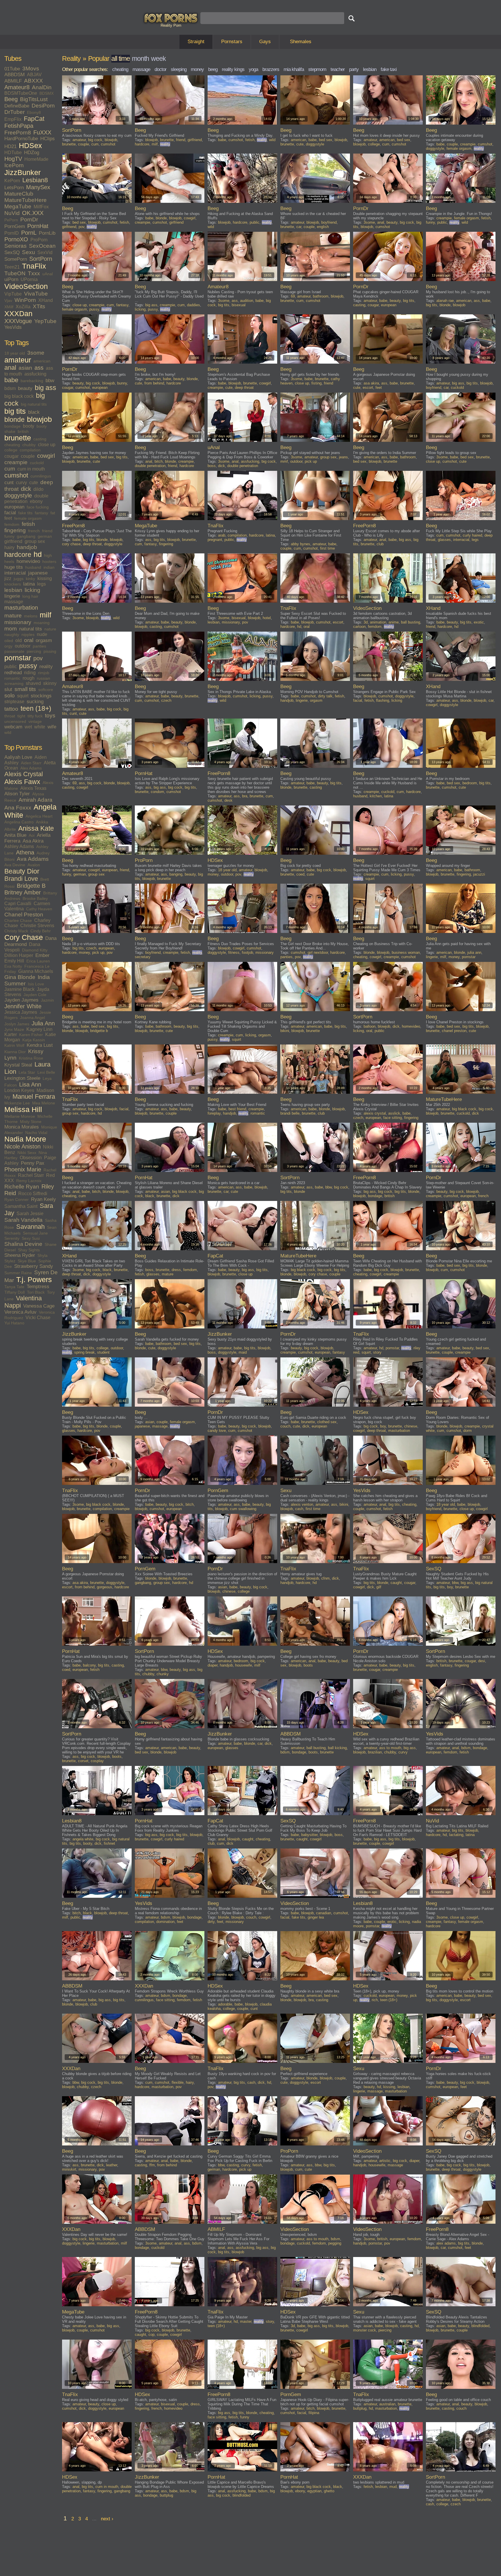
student (103, 1352)
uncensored (15, 721)
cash (299, 1509)
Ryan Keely (43, 1199)
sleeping (179, 69)
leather (112, 2165)
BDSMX (47, 93)
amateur (18, 360)
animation (378, 622)
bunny (122, 383)
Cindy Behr (41, 931)
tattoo (11, 709)
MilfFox (41, 207)
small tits (25, 689)
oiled (9, 641)
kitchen (376, 796)
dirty (211, 1922)
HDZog (32, 153)
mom (11, 629)
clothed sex (327, 1422)
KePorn (12, 181)
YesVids (13, 327)
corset (83, 1761)
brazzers (271, 69)
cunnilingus (41, 476)
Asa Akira (33, 841)
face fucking (38, 507)
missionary (18, 622)
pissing (50, 651)
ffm (152, 2165)
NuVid (12, 213)
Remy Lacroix (29, 1181)
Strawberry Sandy (34, 1266)
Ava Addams (33, 859)
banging (176, 874)
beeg (213, 69)
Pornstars (232, 42)
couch (285, 1426)
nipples (28, 635)
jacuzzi (479, 874)
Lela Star (27, 1072)
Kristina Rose (31, 1058)
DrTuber (14, 112)
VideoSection (26, 286)
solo (10, 695)
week (158, 59)
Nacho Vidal (36, 1133)
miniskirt (69, 2169)
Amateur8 (17, 87)
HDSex (30, 146)
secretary (143, 957)
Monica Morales (22, 1127)
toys (50, 715)
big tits (15, 411)
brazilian (375, 1752)
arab (222, 535)
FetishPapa (19, 126)
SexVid (45, 253)
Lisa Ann (30, 1084)
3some (36, 353)
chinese (411, 1426)
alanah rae (445, 301)
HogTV (13, 159)
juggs (19, 579)
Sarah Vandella (23, 1220)
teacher (338, 69)
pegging (335, 2243)
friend (47, 531)
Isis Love (36, 984)
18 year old (15, 353)
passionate (14, 651)
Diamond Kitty (35, 950)
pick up (311, 461)
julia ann (474, 952)
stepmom (317, 69)
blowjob (39, 419)
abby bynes (301, 544)
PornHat (38, 226)
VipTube (13, 294)
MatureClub (19, 194)
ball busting (411, 622)
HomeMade (36, 159)
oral (29, 640)
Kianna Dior (15, 1052)
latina (29, 584)
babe (11, 380)
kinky (30, 579)
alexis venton (302, 1504)
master (246, 2321)
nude (42, 634)
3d (366, 622)
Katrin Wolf (14, 1045)
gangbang (26, 536)
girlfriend (13, 541)
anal (10, 368)
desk (228, 800)
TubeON (15, 273)
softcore (46, 690)
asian (25, 368)
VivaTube (36, 294)
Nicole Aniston (22, 1146)
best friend (237, 1109)
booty (29, 426)
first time (327, 548)
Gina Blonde (20, 977)
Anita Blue (15, 835)
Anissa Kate (36, 828)
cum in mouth (31, 469)
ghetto (329, 2491)
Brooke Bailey (35, 898)
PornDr (29, 219)
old (19, 640)
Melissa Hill (23, 1110)
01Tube (12, 69)
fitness (234, 952)
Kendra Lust (40, 1045)
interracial (15, 573)
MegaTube (18, 206)
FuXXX (42, 132)
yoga (253, 69)
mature (13, 616)
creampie (16, 462)
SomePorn (16, 259)
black (34, 412)
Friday (10, 971)
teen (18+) (36, 708)
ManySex (38, 187)
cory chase (71, 544)
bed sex (326, 140)
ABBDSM (14, 75)
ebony (36, 501)
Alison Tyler (17, 794)
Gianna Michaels (36, 971)
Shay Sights (29, 1250)
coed (300, 874)
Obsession (31, 1158)
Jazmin (47, 1000)
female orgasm (28, 518)
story (377, 1352)
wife (52, 727)
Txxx (34, 273)
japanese (38, 573)
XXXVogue (18, 321)
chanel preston (454, 1031)
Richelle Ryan (22, 1187)
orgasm (44, 640)
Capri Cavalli (18, 904)
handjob (27, 547)
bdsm (10, 388)
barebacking (32, 381)
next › (107, 2519)
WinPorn (25, 300)
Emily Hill (14, 961)
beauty (25, 388)
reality (46, 667)
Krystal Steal (18, 1065)
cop (151, 2335)
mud (393, 2487)
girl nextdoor (318, 952)
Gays (265, 42)
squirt (23, 696)
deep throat (244, 388)
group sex (35, 541)
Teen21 (12, 267)
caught (396, 1583)
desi (482, 1661)
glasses (444, 540)
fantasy (41, 513)
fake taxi (389, 69)
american (42, 361)
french (34, 531)
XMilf (9, 307)
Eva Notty (13, 966)
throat (10, 716)
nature (50, 629)
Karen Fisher (31, 1035)
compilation (30, 450)
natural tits (31, 629)
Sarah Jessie (30, 1214)
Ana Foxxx (18, 808)
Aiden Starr (31, 763)
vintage (35, 721)
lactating (456, 1835)
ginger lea (316, 1917)
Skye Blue (27, 1261)
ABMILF (13, 81)
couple (28, 456)
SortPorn (41, 259)
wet (28, 727)
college (11, 450)
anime (394, 622)
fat (53, 513)
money (197, 69)
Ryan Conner (17, 1199)
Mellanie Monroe (20, 1116)
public (11, 667)
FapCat (34, 119)
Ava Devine (15, 865)
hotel (267, 618)
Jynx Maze (14, 1029)
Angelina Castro (19, 822)
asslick (394, 1113)
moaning (42, 623)
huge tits (14, 567)
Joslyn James (17, 1024)
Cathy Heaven (39, 909)
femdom (12, 524)
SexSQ (12, 253)
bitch (159, 461)
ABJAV (34, 75)
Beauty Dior (22, 871)
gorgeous (105, 1587)
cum (10, 469)
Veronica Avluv (20, 1312)
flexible (178, 2082)
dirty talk (325, 696)
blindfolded (480, 2326)
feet (8, 518)
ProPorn (39, 240)
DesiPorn (43, 106)
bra (245, 796)
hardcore (18, 555)
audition (247, 301)
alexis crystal (375, 1113)
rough (29, 678)
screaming (14, 683)
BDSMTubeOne (21, 93)
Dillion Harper (19, 955)
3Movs (31, 69)
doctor (160, 69)
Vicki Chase (38, 1318)
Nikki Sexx (27, 1153)
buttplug (360, 2408)
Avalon (34, 865)
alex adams (446, 2243)
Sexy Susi (31, 1238)
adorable (225, 2004)
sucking (35, 702)
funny (9, 536)
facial (10, 513)
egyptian (314, 2491)
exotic (479, 622)
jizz (8, 578)
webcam (13, 727)
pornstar (18, 658)
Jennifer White (23, 1006)
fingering (15, 530)
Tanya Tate (14, 1287)
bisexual (239, 305)
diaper (213, 1665)
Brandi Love (21, 879)
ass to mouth (390, 1748)
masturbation (21, 608)
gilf (379, 1587)
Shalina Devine (23, 1244)
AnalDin (42, 87)
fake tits (25, 513)
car (299, 227)
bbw (50, 381)
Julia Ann (43, 1023)
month (140, 59)
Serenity (12, 1238)
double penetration (150, 466)
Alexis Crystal (24, 774)
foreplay (214, 1113)
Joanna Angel (32, 1018)
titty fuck (35, 716)
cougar (11, 456)
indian (49, 567)
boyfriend (329, 222)
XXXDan (18, 314)
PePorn (11, 220)
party (354, 69)
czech (166, 700)
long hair (30, 596)
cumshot (16, 475)
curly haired (472, 535)
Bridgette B (31, 886)
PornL (29, 233)
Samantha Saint (21, 1206)
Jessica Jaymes (21, 1012)
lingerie (12, 596)
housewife (244, 1665)
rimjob (44, 673)
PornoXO (16, 239)
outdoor (23, 646)
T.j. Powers (34, 1280)
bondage (12, 426)
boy (383, 1426)
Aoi (32, 835)
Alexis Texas (33, 788)
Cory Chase (24, 937)
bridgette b (99, 1031)
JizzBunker (22, 173)
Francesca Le (37, 966)
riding (30, 673)
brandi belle (290, 1113)
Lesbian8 (35, 180)
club (380, 544)
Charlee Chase (18, 920)
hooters (49, 561)
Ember (42, 955)
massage (14, 602)
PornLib (47, 233)
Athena (25, 852)
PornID (12, 233)
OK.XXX (33, 213)
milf (46, 615)
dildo (38, 489)
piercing (34, 651)
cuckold (37, 463)
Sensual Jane (35, 1233)
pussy (28, 666)
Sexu (29, 252)
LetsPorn (14, 188)
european (14, 507)
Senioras (16, 246)
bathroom (321, 296)
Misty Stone (31, 1122)
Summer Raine (18, 1273)
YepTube (45, 321)
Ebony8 (34, 112)
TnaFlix (34, 266)
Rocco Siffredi (33, 1194)
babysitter (309, 1835)
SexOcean (42, 246)
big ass (46, 388)
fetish (28, 524)
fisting (316, 383)
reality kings (233, 69)
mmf (284, 461)
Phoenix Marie (23, 1169)
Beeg (11, 99)
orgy (8, 646)
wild (8, 732)
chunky (163, 1674)
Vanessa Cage (39, 1306)
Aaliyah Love (18, 757)
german (45, 536)
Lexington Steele (22, 1078)
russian (43, 678)
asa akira (371, 383)
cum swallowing (243, 1509)
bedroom (470, 783)
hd (38, 554)
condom (157, 792)
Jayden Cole (35, 995)
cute (34, 483)
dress (176, 1270)
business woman (406, 952)
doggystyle (18, 495)
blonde (14, 420)
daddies (194, 305)
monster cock (365, 2330)
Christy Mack (16, 931)
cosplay (97, 1761)
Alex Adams (31, 768)
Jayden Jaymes (21, 1000)
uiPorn (11, 279)
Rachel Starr (31, 1175)
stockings (41, 696)
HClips (48, 139)
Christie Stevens (37, 926)
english (323, 227)
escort (368, 388)
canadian (324, 1913)
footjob (247, 952)
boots (308, 1665)
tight (21, 716)
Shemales (301, 42)
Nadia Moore (25, 1139)
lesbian (13, 590)
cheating (12, 445)
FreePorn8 (18, 133)
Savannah (30, 1227)
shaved (33, 683)
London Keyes (19, 1090)
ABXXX (33, 81)
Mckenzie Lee (17, 1103)
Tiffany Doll (14, 1292)
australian (387, 2404)
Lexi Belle (46, 1072)
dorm (468, 1431)
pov (38, 658)
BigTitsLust (34, 99)
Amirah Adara (36, 800)
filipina (314, 2413)
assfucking (35, 374)
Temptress (38, 1287)
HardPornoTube (21, 139)
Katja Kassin (34, 1040)
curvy (21, 483)
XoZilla (23, 307)
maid (243, 1352)
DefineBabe (17, 106)
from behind (154, 383)
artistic (385, 2161)
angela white (83, 1839)
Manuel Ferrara (34, 1097)
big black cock (19, 396)
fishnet (109, 1843)
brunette (18, 438)
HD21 (10, 146)
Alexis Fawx (22, 782)
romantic (12, 678)
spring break (85, 1352)
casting (40, 439)
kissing (45, 578)
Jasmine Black (19, 989)
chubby (29, 445)
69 (293, 296)
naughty (12, 635)
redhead (13, 673)
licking (32, 590)
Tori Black (36, 1292)
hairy (9, 547)
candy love (217, 1431)
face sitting (393, 1118)
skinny (50, 683)
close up (47, 445)
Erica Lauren (38, 961)
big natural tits (34, 404)
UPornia (29, 279)
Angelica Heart (39, 816)
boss (212, 466)
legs (41, 584)
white (40, 727)
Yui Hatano (14, 1323)
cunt (9, 483)
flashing (383, 700)
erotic (392, 1922)
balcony (89, 1665)
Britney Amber (23, 892)
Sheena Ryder (20, 1255)
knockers (13, 584)
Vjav (8, 300)
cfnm (325, 1578)
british (23, 431)
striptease (14, 702)
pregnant (215, 540)
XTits (39, 306)
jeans (343, 457)
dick (26, 489)
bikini (285, 1031)
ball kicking (337, 1748)
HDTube (13, 153)
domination (165, 1922)
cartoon (359, 627)
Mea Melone (44, 1103)
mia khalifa (294, 69)
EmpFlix (13, 119)
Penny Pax (33, 1163)
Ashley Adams (19, 846)
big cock (95, 140)
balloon (370, 1026)
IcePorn (14, 165)
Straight (196, 42)
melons (31, 616)
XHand (46, 300)
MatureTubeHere (26, 200)
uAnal (48, 274)
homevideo (28, 561)
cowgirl (46, 456)
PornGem (15, 226)
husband (33, 567)
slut (8, 689)
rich (375, 2000)
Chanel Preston (24, 915)
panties (39, 646)
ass (39, 368)
